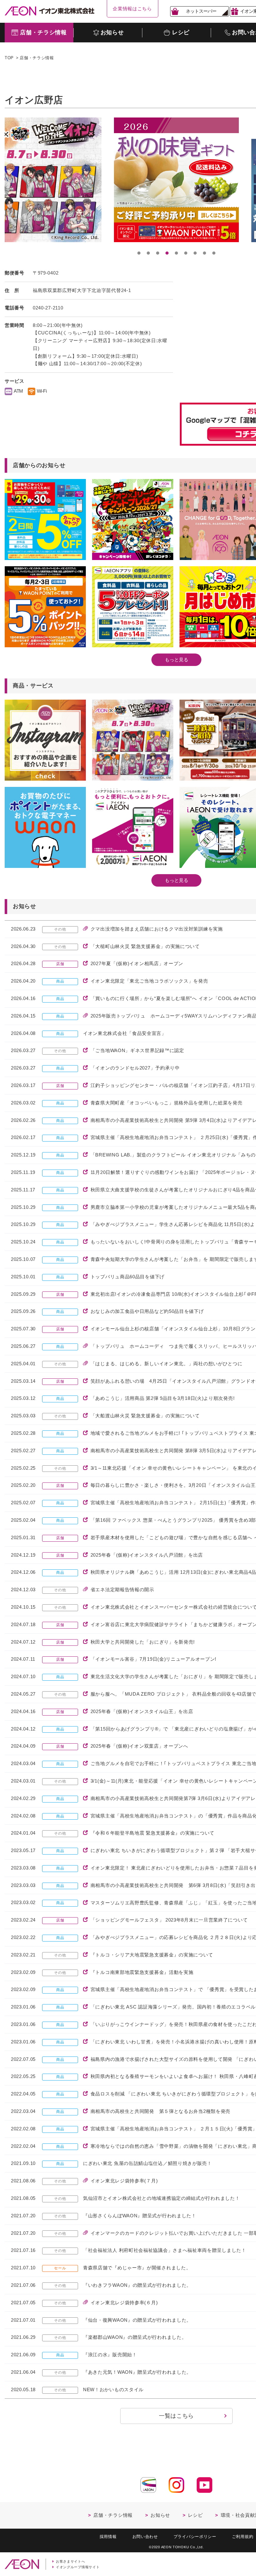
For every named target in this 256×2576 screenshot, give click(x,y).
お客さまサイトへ (71, 2561)
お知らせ (160, 2515)
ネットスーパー (201, 11)
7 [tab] (195, 253)
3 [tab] (158, 253)
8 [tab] (204, 253)
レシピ (195, 2515)
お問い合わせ (145, 2537)
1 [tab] (139, 253)
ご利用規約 (243, 2537)
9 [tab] (214, 253)
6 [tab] (186, 253)
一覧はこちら (176, 2416)
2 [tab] (148, 253)
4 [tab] (167, 253)
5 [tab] (176, 253)
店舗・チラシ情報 (37, 58)
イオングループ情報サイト (78, 2567)
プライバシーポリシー (195, 2537)
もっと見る (177, 660)
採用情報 (108, 2537)
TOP (9, 58)
